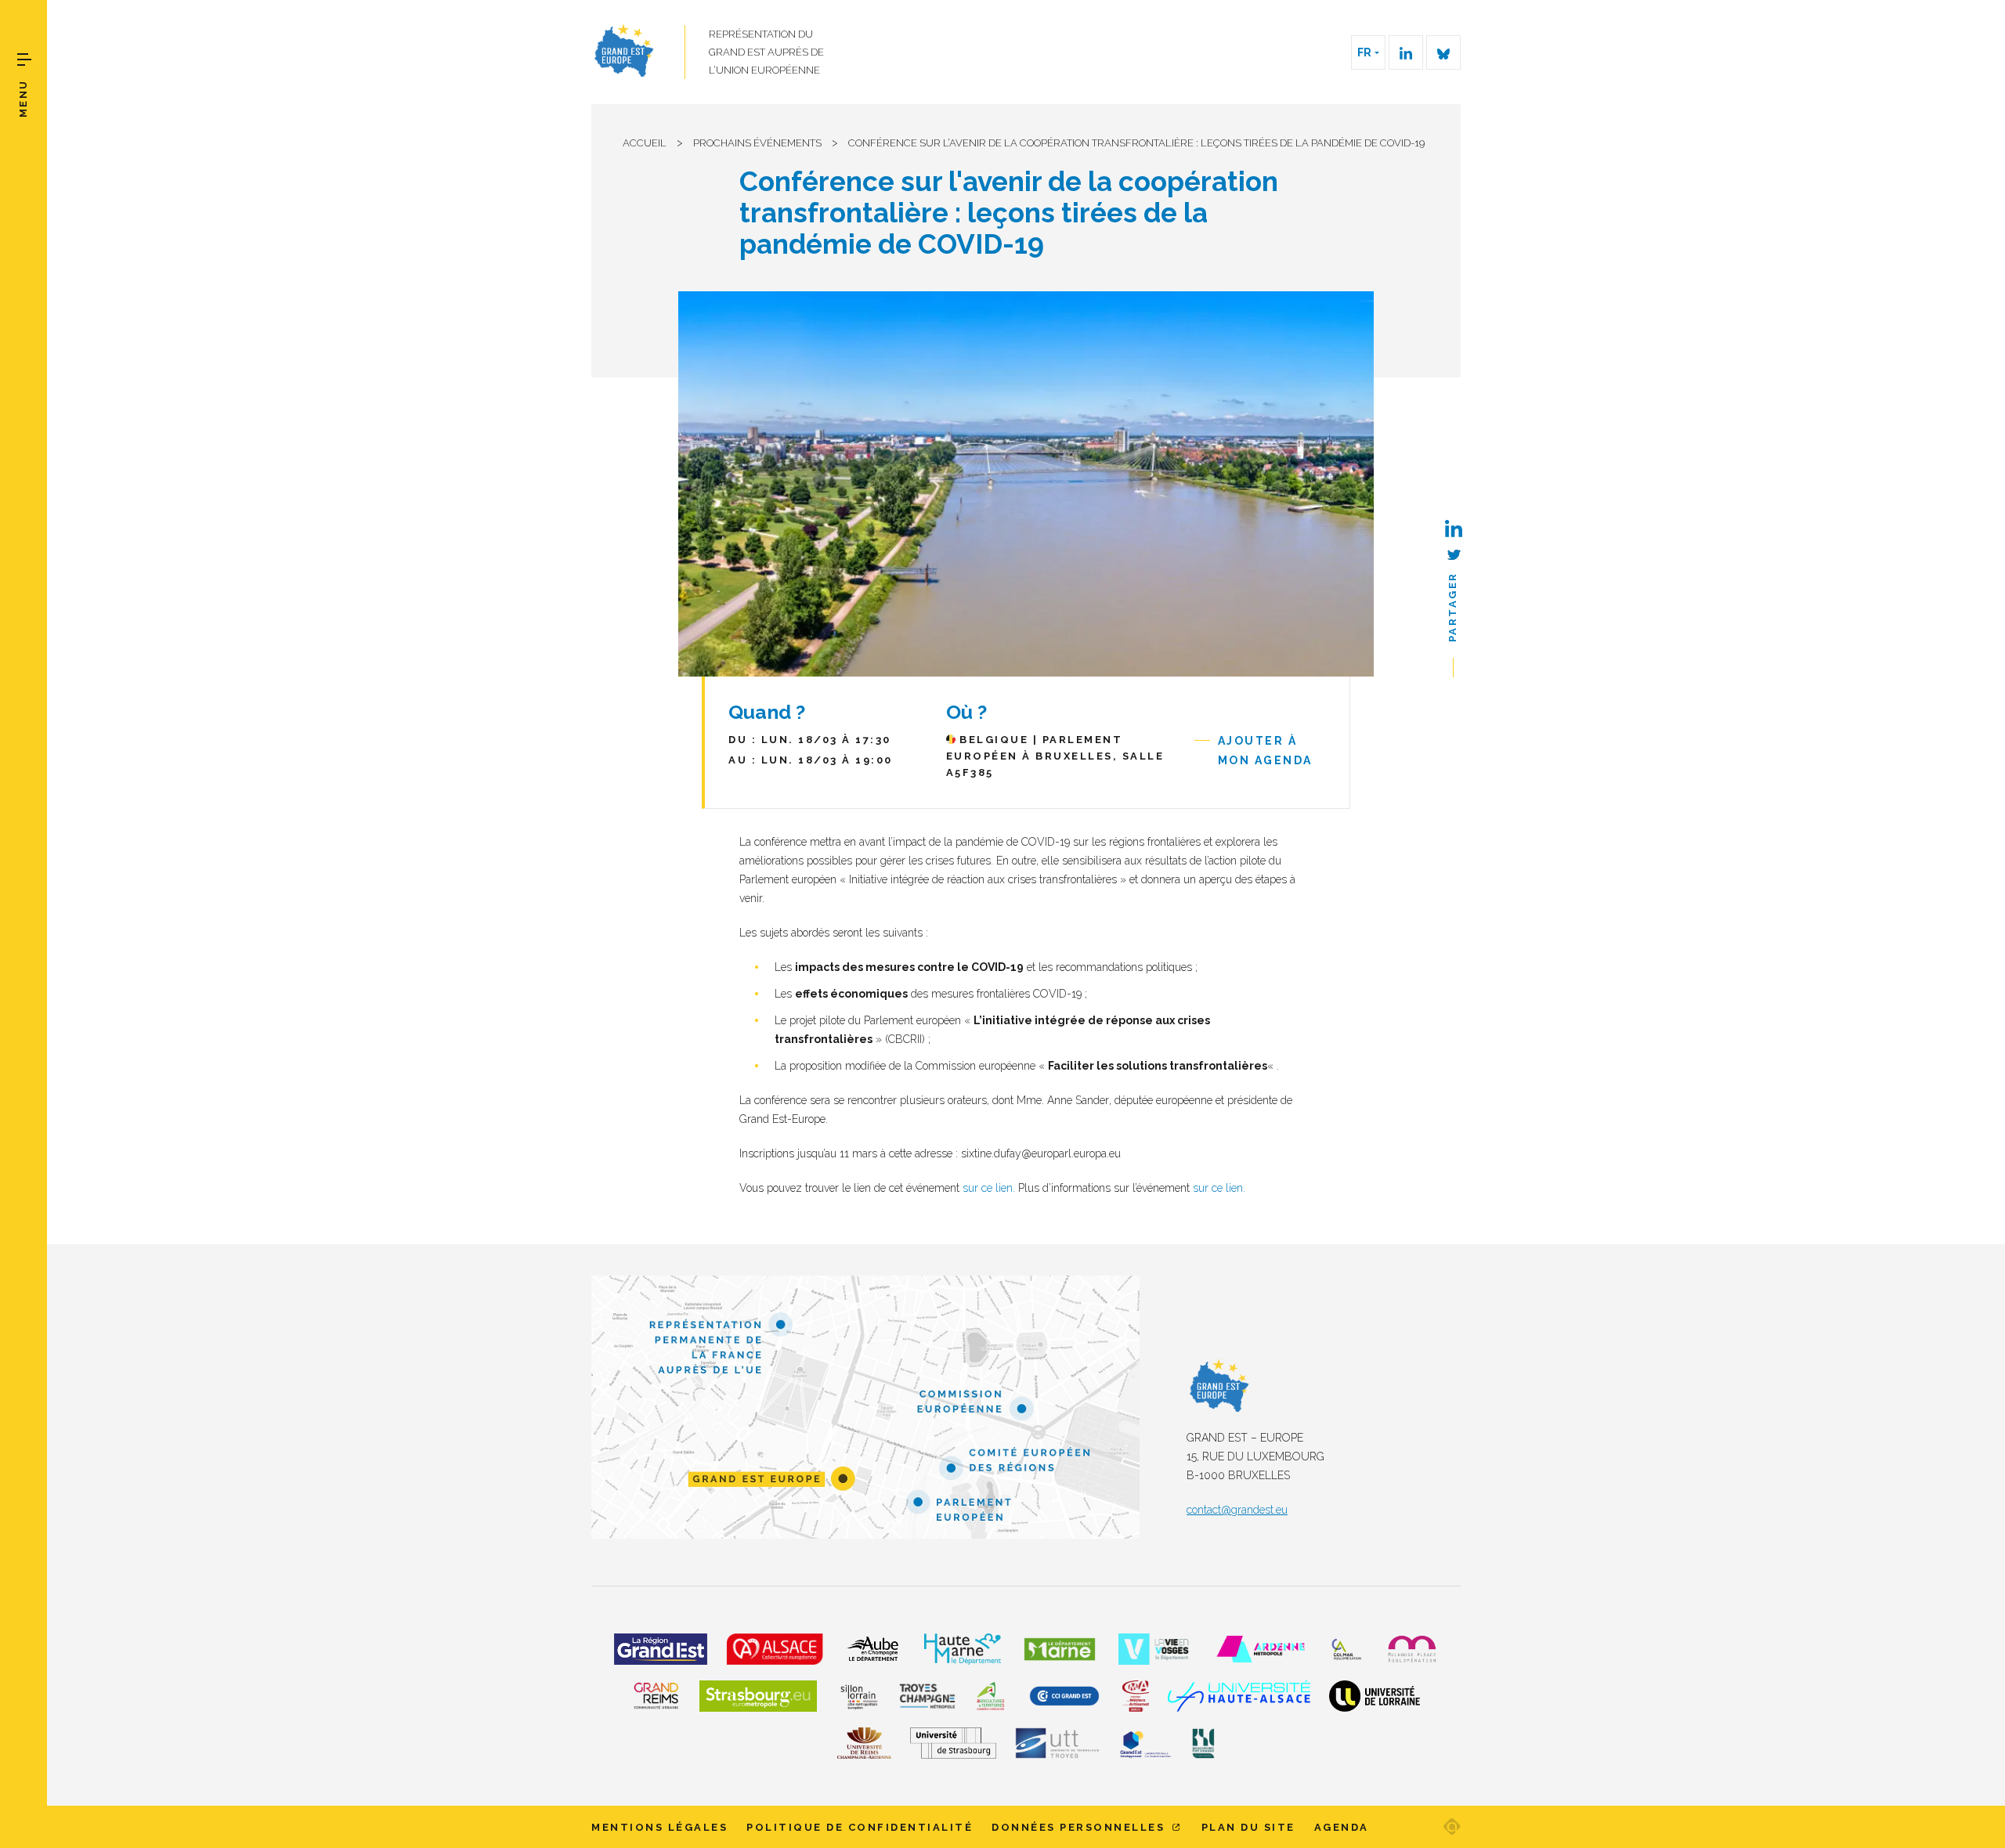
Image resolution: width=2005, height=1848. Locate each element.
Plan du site (1248, 1827)
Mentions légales (659, 1827)
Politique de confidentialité (860, 1827)
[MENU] (24, 60)
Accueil (645, 143)
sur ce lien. (989, 1188)
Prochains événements (757, 143)
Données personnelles (1080, 1827)
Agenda (1342, 1827)
